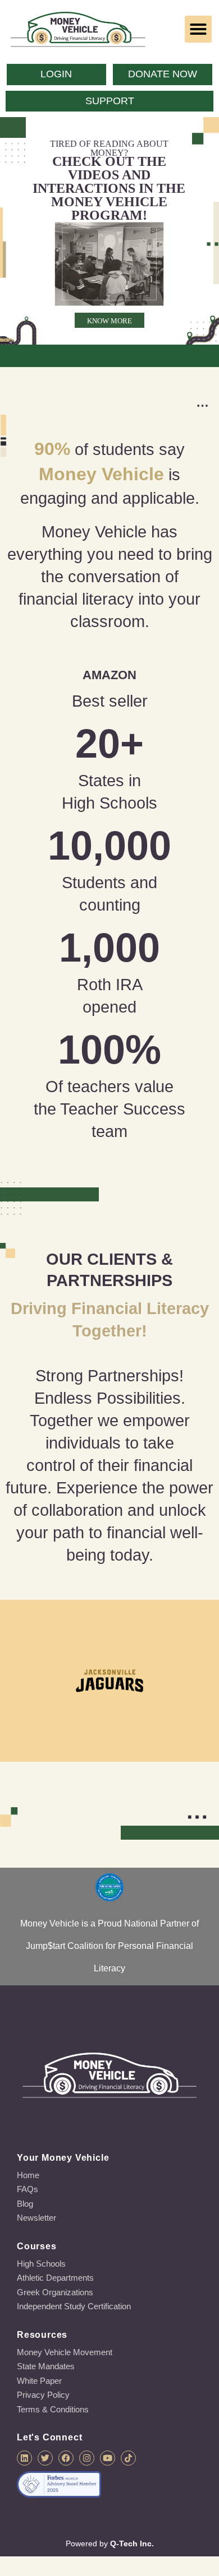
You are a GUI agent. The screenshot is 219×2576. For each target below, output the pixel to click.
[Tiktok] (128, 2458)
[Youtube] (108, 2458)
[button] (198, 29)
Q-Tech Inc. (132, 2543)
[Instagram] (87, 2458)
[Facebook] (66, 2458)
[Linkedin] (24, 2458)
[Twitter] (45, 2458)
